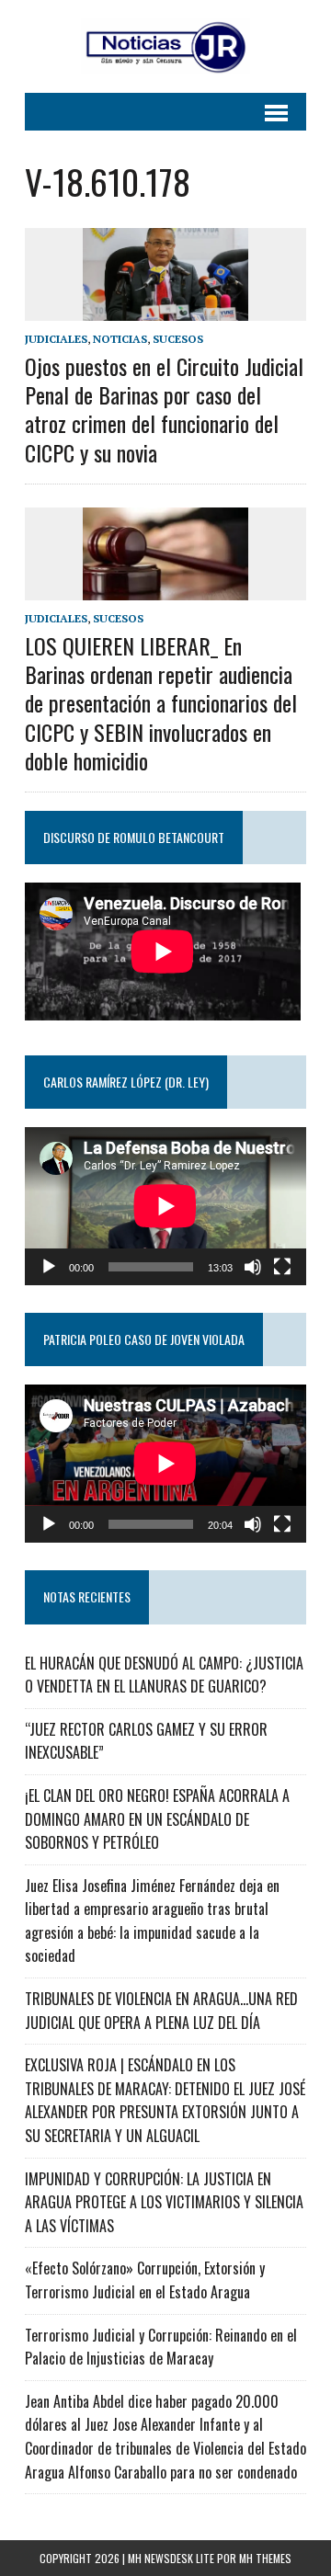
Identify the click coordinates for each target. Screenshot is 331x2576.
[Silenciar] (253, 1267)
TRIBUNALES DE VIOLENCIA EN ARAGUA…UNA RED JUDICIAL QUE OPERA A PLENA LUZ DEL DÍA (161, 2011)
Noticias (120, 339)
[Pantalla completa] (282, 1267)
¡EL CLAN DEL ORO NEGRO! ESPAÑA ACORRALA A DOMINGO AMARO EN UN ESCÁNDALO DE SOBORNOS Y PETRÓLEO (157, 1819)
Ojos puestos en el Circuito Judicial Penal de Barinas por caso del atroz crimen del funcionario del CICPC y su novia (164, 409)
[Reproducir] (49, 1267)
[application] (165, 1206)
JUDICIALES (56, 339)
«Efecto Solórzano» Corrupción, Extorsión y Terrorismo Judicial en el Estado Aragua (145, 2280)
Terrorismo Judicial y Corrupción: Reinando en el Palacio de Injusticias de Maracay (161, 2347)
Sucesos (178, 339)
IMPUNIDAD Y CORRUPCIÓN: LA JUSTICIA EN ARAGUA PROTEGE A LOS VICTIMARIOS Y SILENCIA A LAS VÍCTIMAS (164, 2202)
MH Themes (265, 2558)
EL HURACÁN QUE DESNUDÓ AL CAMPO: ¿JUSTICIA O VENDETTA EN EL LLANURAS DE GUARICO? (164, 1675)
